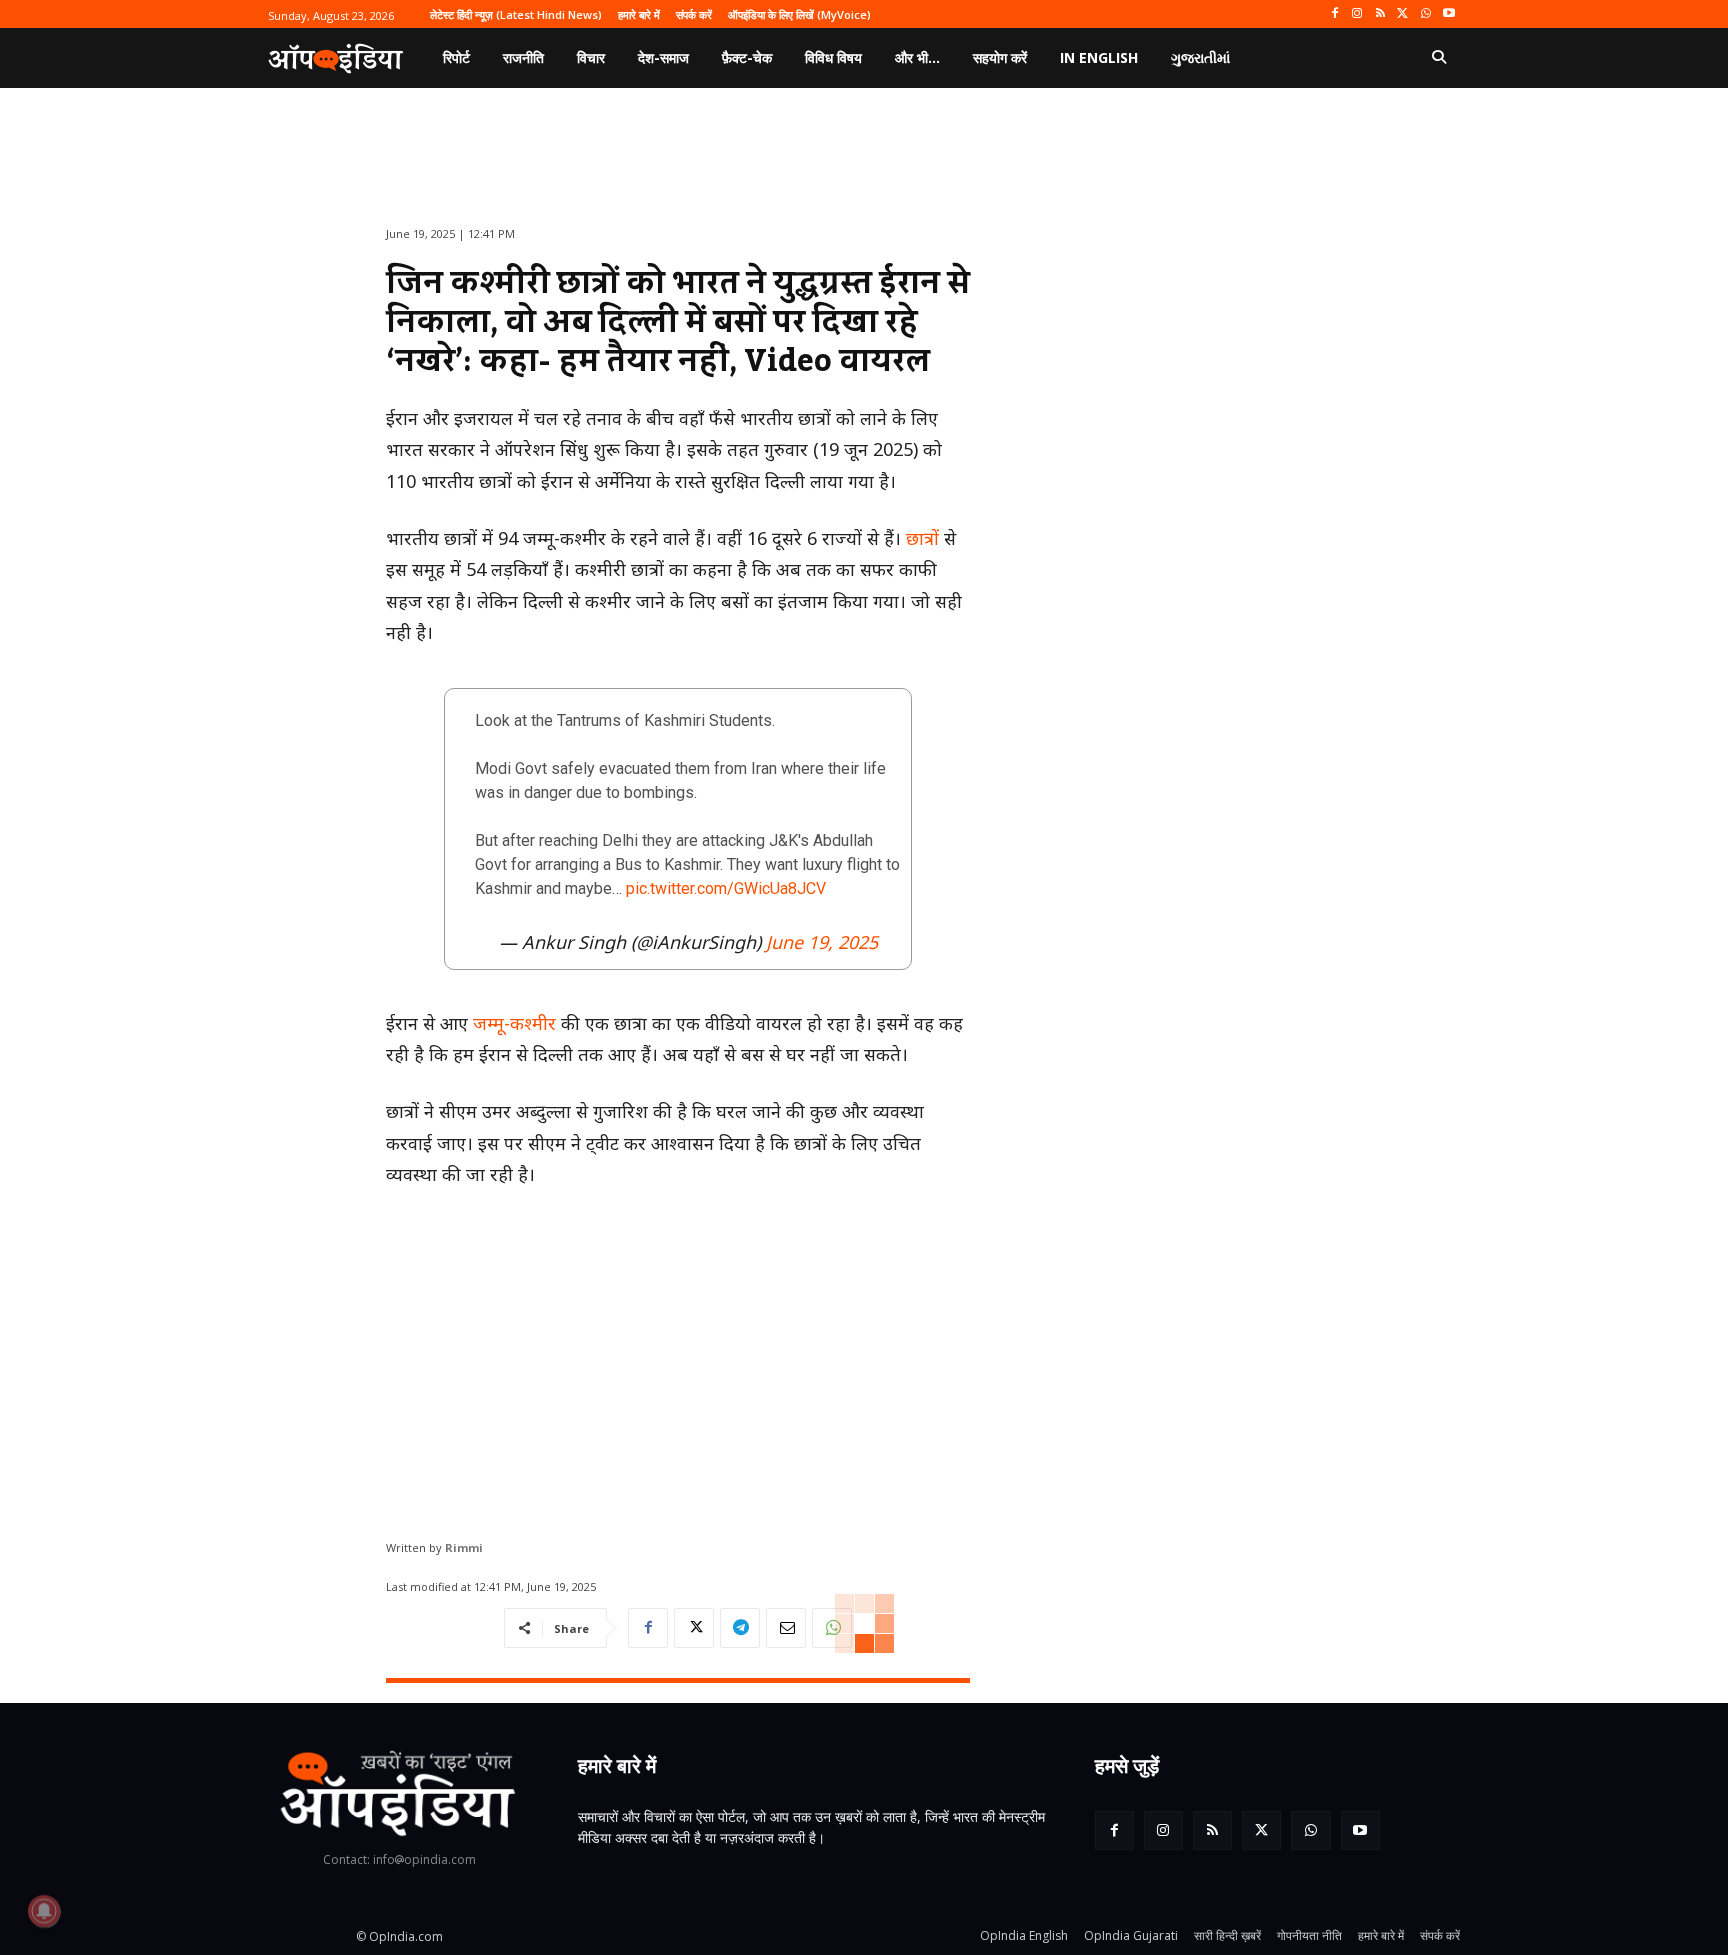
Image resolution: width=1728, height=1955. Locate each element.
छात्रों (922, 538)
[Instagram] (1357, 14)
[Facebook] (1334, 14)
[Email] (786, 1628)
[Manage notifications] (44, 1911)
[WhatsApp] (1425, 14)
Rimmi (464, 1547)
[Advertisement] (678, 1356)
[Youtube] (1448, 14)
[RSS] (1380, 14)
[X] (1403, 14)
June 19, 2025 (822, 942)
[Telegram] (740, 1628)
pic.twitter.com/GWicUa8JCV (726, 888)
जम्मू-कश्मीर (514, 1023)
